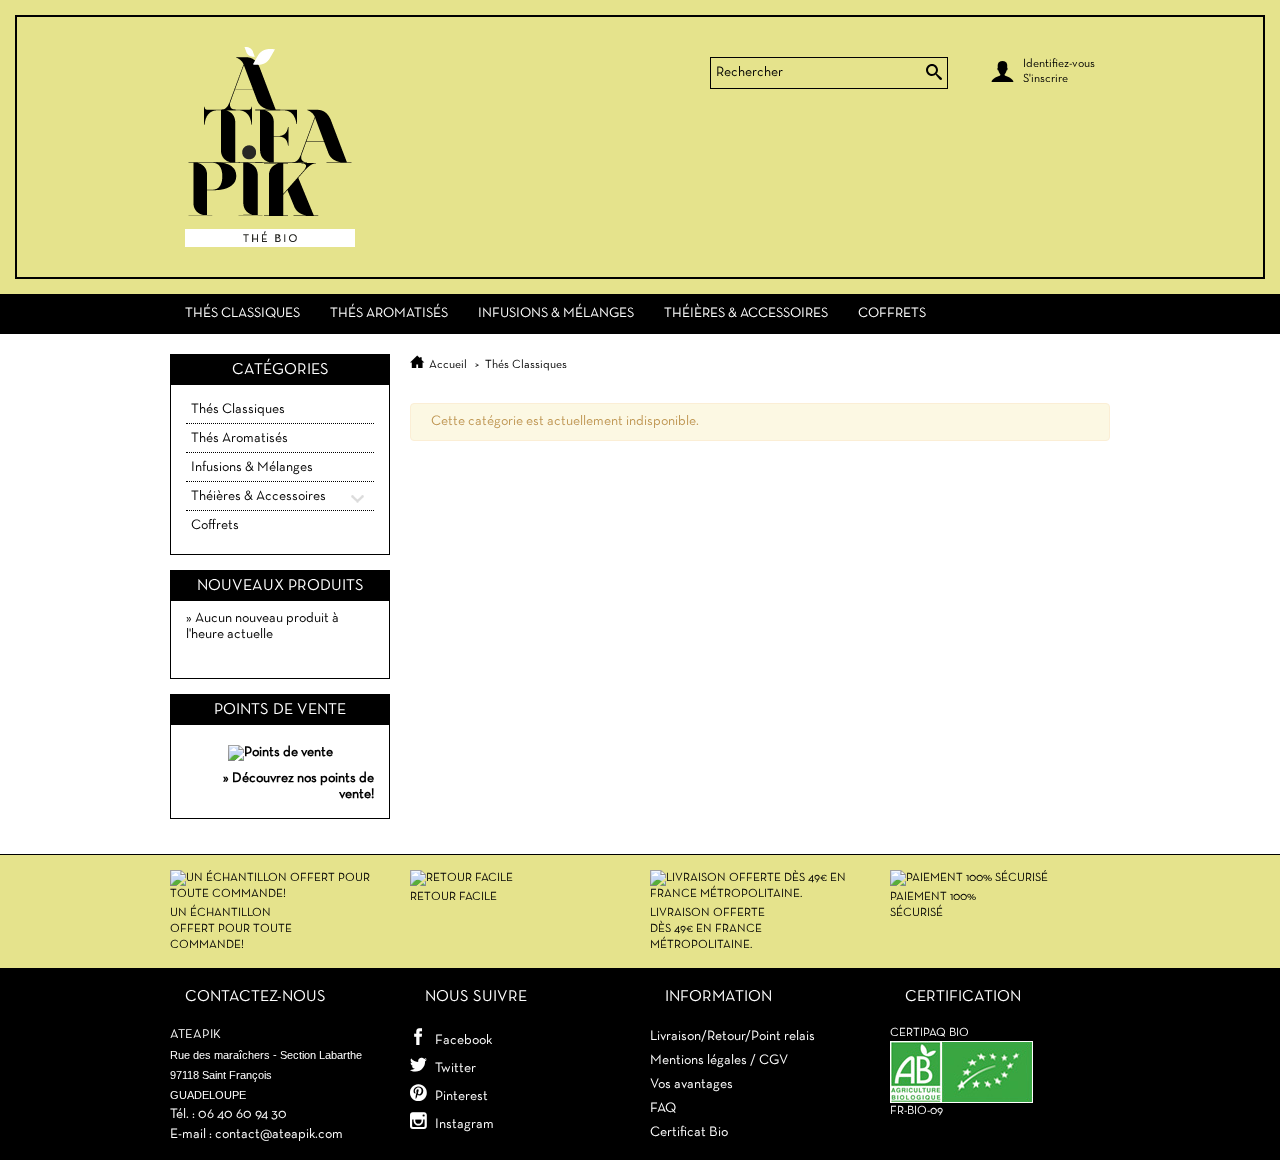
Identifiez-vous (1059, 64)
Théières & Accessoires (746, 313)
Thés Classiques (242, 313)
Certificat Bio (689, 1132)
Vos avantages (691, 1084)
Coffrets (892, 313)
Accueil (448, 365)
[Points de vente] (280, 748)
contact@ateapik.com (279, 1134)
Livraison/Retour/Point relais (732, 1036)
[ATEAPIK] (320, 147)
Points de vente (280, 710)
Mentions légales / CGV (719, 1060)
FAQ (663, 1108)
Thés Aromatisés (389, 313)
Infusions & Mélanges (556, 313)
